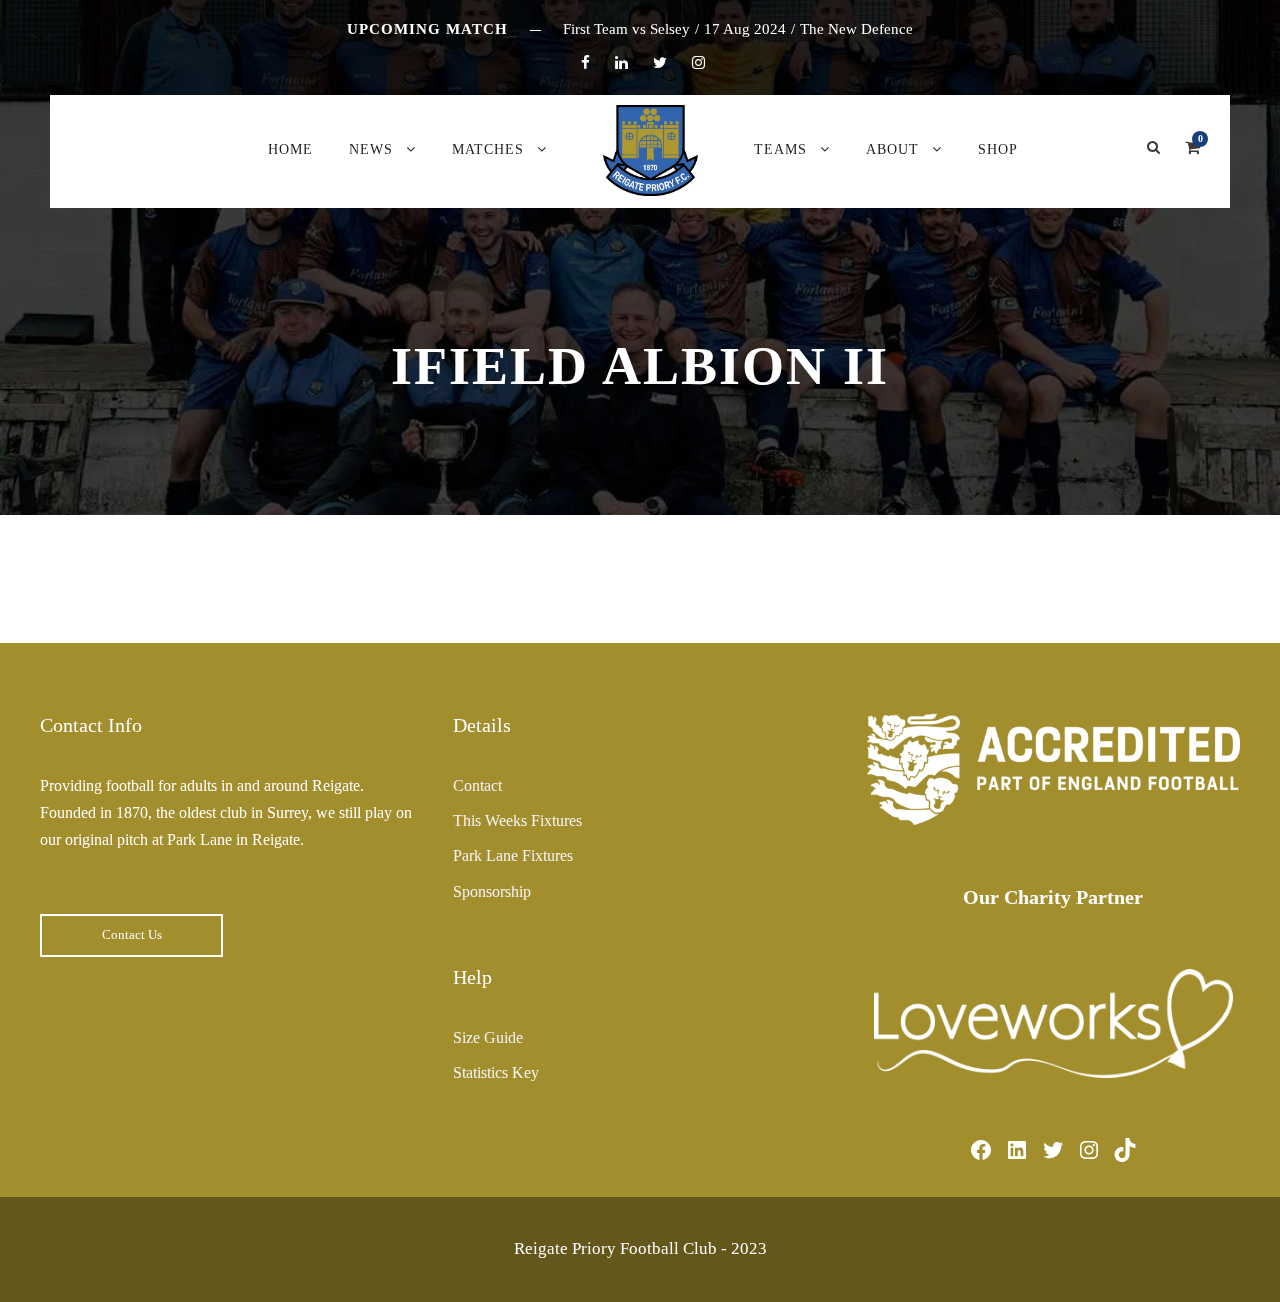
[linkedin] (621, 63)
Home (290, 149)
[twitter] (660, 63)
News (371, 149)
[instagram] (698, 63)
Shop (998, 149)
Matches (488, 149)
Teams (780, 149)
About (892, 149)
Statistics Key (496, 1072)
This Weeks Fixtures (517, 820)
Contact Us (132, 934)
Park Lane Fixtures (513, 855)
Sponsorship (492, 891)
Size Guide (488, 1037)
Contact (477, 785)
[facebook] (585, 63)
